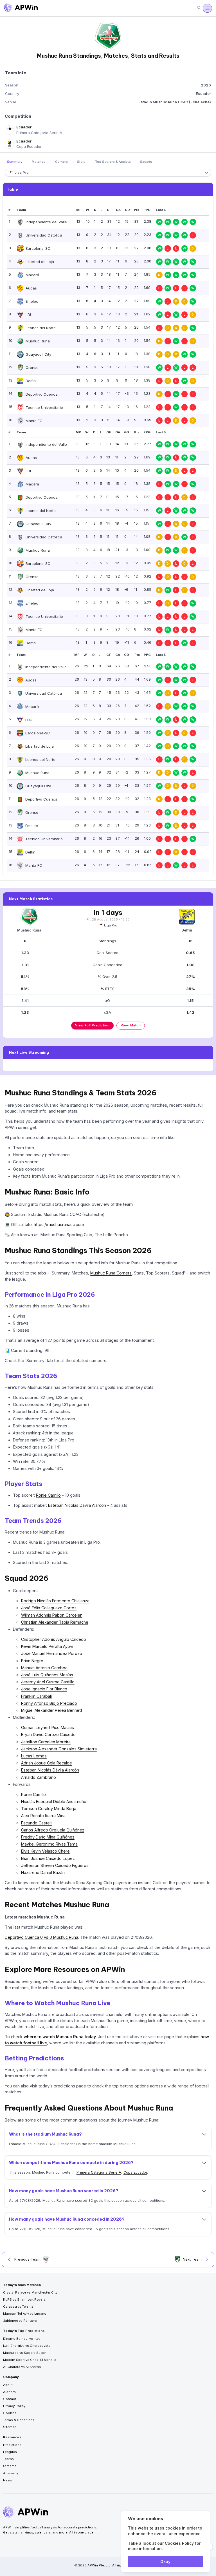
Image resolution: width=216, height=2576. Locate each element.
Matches (39, 162)
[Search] (199, 8)
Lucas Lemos (34, 1756)
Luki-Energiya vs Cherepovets (27, 2346)
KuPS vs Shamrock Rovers (24, 2299)
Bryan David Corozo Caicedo (48, 1734)
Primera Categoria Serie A (99, 2172)
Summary (15, 162)
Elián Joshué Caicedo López (48, 1858)
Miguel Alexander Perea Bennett (52, 1710)
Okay (165, 2561)
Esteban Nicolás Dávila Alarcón (77, 1505)
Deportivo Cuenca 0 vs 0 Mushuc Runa (41, 1937)
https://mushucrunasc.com (59, 1225)
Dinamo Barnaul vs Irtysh (23, 2339)
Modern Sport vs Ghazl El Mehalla (30, 2360)
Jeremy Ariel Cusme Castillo (48, 1682)
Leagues (10, 2452)
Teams (8, 2459)
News (8, 2480)
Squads (146, 162)
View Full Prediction (92, 1025)
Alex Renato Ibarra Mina (43, 1816)
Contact (10, 2399)
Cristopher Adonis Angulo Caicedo (54, 1639)
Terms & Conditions (19, 2420)
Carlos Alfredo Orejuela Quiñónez (53, 1830)
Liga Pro (111, 925)
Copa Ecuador (135, 2172)
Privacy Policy (14, 2406)
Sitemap (10, 2427)
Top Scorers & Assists (113, 162)
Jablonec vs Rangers (20, 2321)
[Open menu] (207, 8)
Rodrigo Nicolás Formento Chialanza (55, 1601)
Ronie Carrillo (48, 1495)
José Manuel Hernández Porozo (52, 1653)
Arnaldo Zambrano (39, 1777)
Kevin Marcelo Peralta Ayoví (47, 1646)
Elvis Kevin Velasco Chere (45, 1851)
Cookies (10, 2413)
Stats (81, 162)
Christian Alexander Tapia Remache (55, 1622)
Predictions (12, 2445)
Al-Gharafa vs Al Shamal (22, 2367)
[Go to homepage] (21, 8)
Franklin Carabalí (36, 1696)
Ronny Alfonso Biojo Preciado (49, 1703)
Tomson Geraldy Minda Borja (49, 1809)
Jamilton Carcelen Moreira (46, 1742)
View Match (131, 1025)
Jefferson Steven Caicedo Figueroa (55, 1865)
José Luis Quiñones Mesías (47, 1675)
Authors (9, 2392)
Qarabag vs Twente (18, 2307)
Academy (11, 2473)
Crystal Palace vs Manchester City (30, 2292)
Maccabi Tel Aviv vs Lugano (25, 2314)
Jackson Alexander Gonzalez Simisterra (59, 1749)
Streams (10, 2466)
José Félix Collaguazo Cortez (49, 1608)
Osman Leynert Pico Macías (48, 1727)
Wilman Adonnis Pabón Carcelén (52, 1615)
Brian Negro (32, 1661)
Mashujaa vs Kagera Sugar (24, 2353)
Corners (61, 162)
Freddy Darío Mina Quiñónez (48, 1837)
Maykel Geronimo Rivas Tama (49, 1844)
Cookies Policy (179, 2543)
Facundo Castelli (37, 1823)
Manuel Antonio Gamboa (44, 1668)
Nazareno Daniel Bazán (43, 1872)
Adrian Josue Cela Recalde (47, 1763)
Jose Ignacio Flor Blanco (44, 1689)
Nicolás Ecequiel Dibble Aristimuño (54, 1801)
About (8, 2385)
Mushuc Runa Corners (111, 1273)
